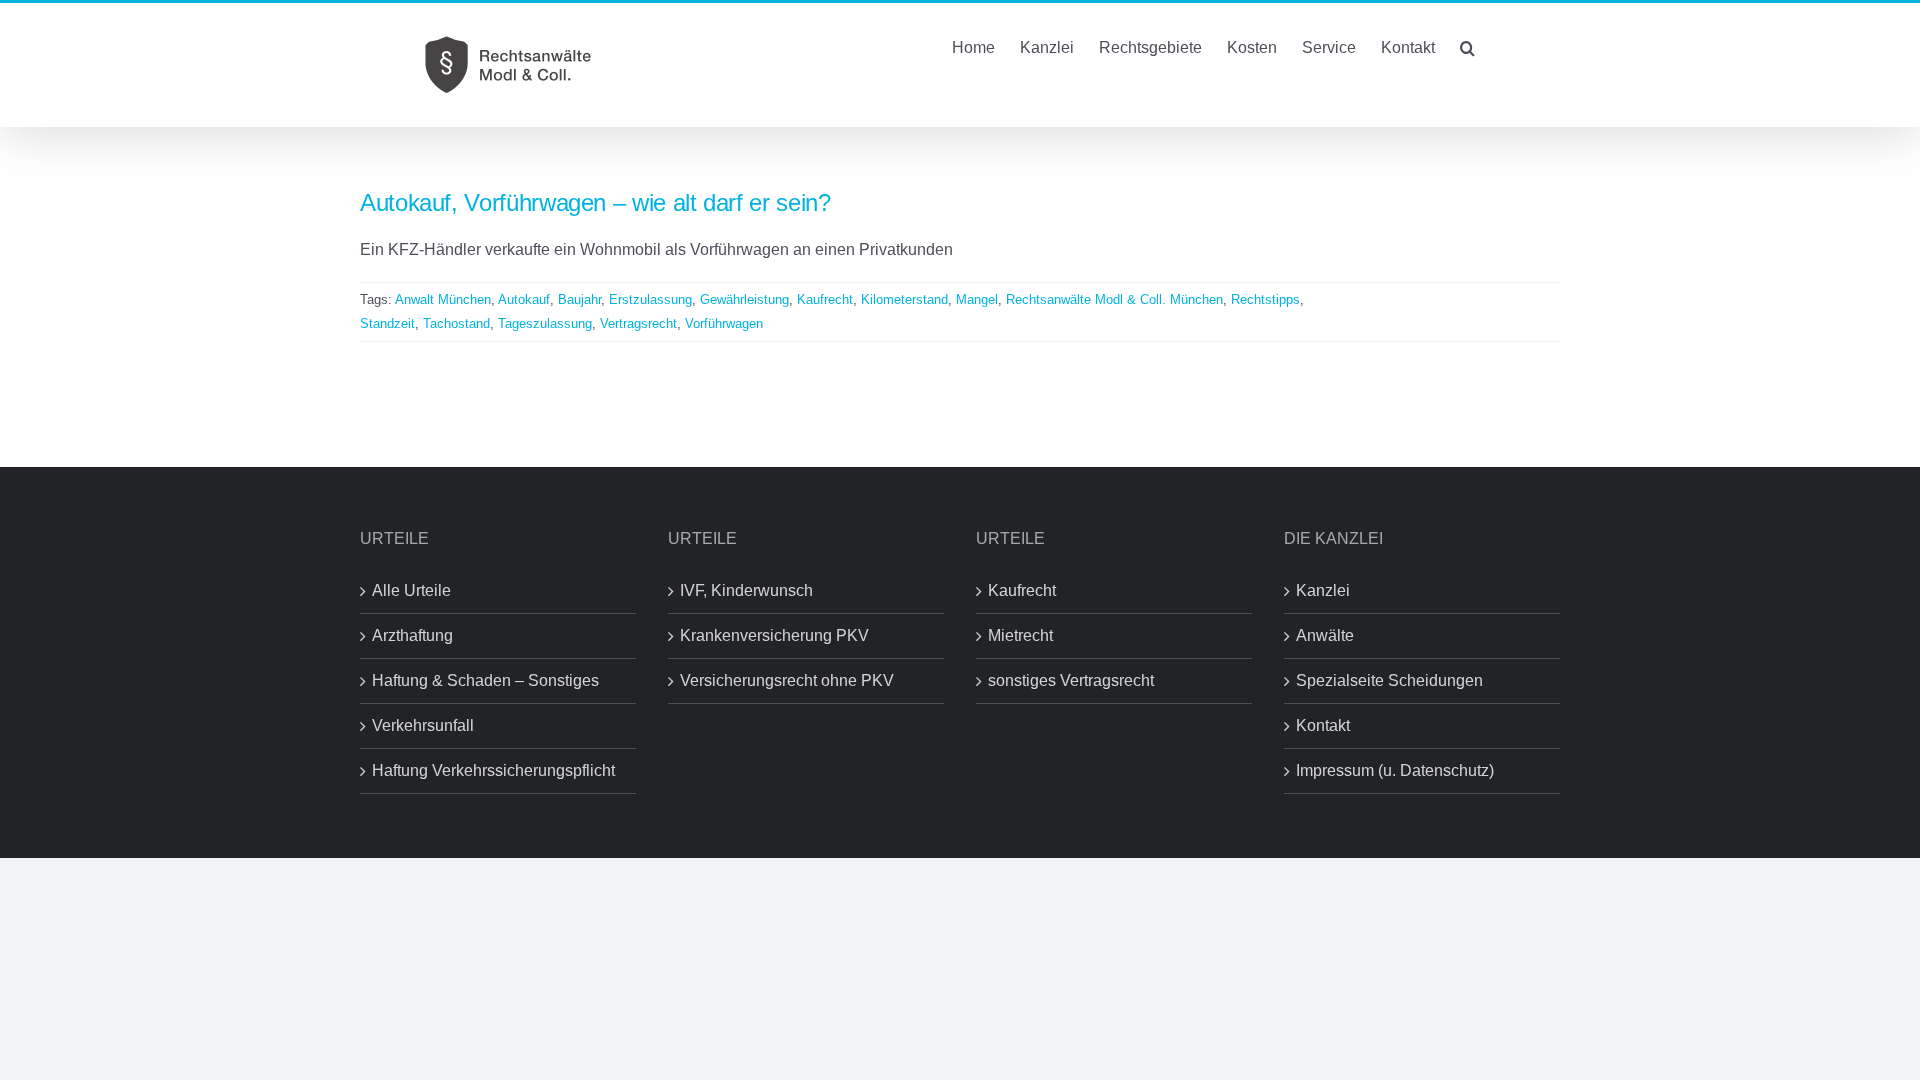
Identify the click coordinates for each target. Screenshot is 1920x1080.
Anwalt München (443, 299)
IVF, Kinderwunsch (746, 590)
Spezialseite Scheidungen (1389, 680)
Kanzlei (1323, 590)
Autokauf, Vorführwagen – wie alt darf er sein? (595, 202)
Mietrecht (1020, 635)
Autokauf (524, 299)
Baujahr (579, 299)
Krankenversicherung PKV (774, 635)
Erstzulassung (650, 299)
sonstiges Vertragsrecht (1071, 680)
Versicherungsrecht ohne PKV (787, 680)
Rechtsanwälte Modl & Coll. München (1114, 299)
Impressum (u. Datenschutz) (1395, 770)
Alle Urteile (411, 590)
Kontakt (1323, 725)
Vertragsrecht (638, 323)
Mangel (977, 299)
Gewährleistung (744, 299)
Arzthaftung (412, 635)
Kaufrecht (825, 299)
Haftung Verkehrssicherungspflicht (493, 770)
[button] (1467, 46)
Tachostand (456, 323)
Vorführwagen (724, 323)
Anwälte (1325, 635)
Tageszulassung (545, 323)
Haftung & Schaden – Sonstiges (485, 680)
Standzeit (387, 323)
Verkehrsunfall (423, 725)
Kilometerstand (904, 299)
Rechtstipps (1265, 299)
